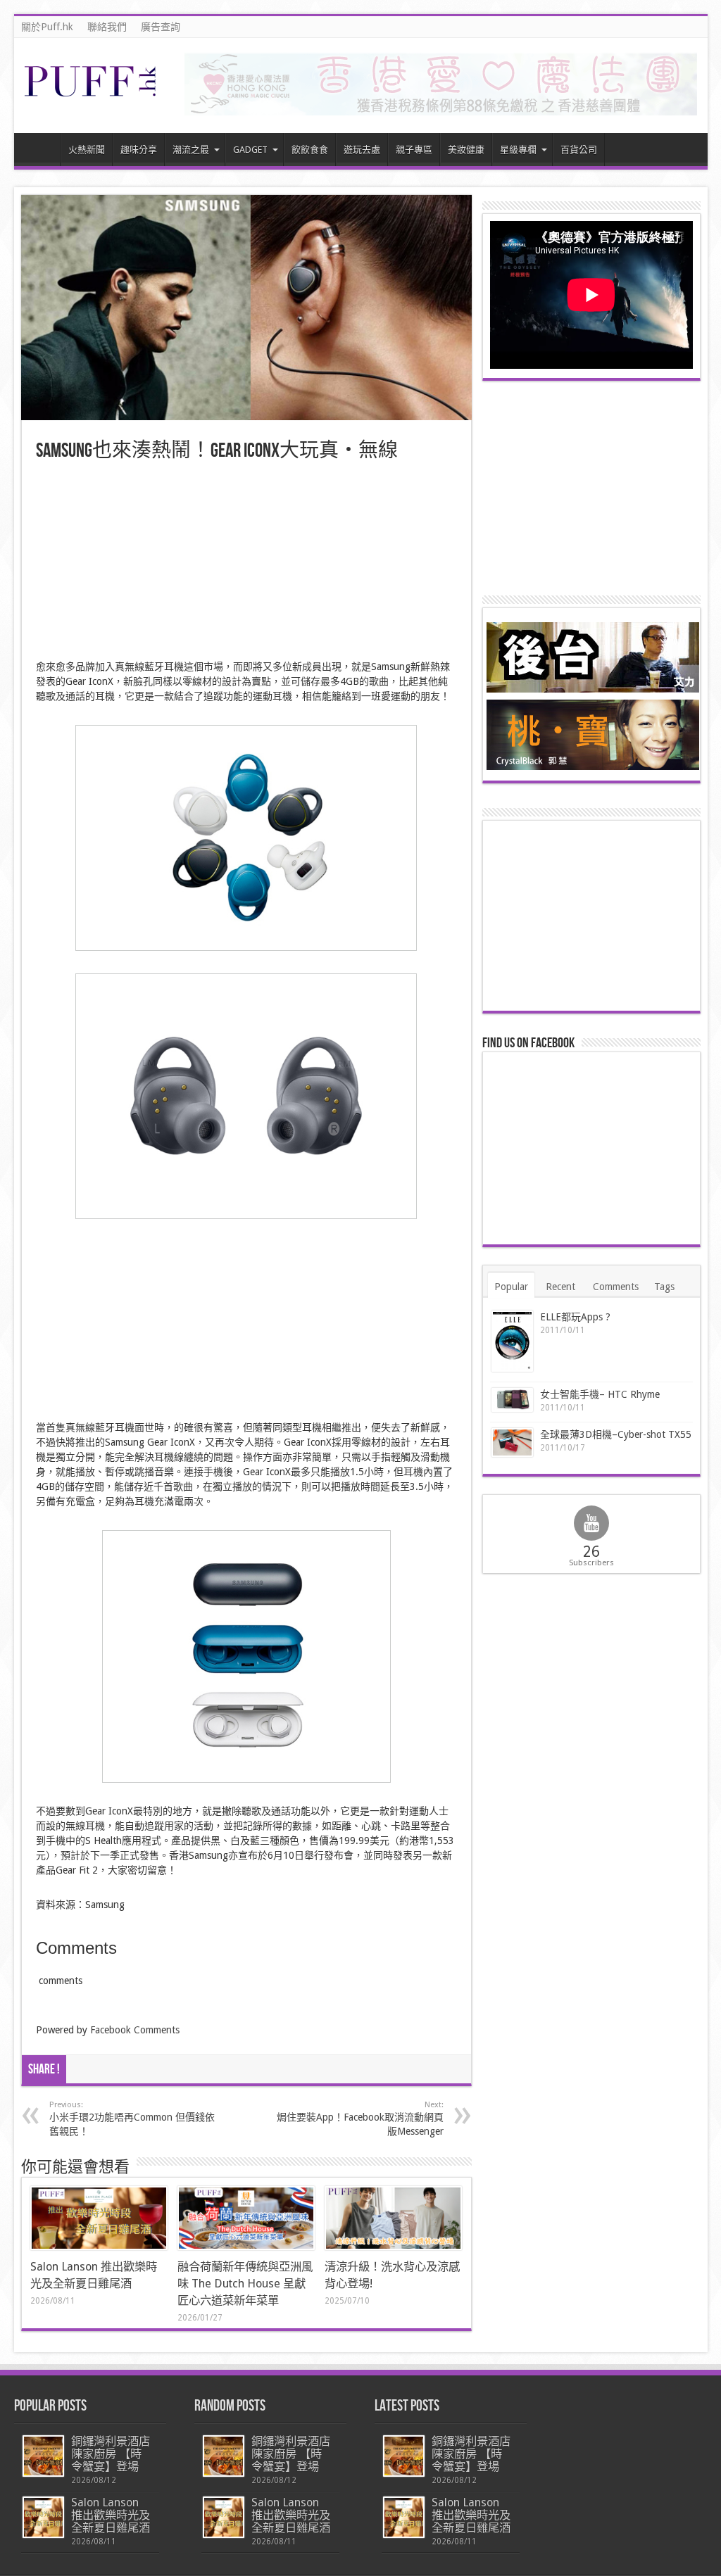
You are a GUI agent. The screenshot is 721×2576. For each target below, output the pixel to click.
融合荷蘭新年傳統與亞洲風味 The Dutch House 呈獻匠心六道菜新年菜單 (245, 2284)
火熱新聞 (87, 150)
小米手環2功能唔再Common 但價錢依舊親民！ (132, 2119)
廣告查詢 (161, 27)
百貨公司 (579, 150)
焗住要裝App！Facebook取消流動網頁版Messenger (360, 2119)
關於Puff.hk (47, 27)
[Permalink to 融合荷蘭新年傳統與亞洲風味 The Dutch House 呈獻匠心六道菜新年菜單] (246, 2218)
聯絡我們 (107, 27)
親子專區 (414, 150)
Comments (616, 1287)
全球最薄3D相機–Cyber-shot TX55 (616, 1434)
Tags (664, 1287)
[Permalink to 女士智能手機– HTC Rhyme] (512, 1400)
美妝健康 (466, 150)
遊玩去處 (362, 150)
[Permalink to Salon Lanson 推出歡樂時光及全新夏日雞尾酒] (99, 2218)
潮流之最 (191, 150)
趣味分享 (139, 150)
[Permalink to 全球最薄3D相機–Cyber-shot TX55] (512, 1442)
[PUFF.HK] (92, 94)
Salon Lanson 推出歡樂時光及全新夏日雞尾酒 (111, 2515)
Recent (560, 1287)
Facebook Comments (135, 2030)
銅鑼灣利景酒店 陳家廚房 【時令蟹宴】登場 (111, 2454)
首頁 (40, 151)
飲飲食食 (310, 150)
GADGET (250, 150)
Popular (511, 1287)
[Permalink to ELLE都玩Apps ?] (512, 1341)
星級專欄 (518, 150)
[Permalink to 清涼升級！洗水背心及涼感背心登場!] (393, 2218)
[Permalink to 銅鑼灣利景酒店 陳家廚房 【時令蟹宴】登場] (43, 2456)
